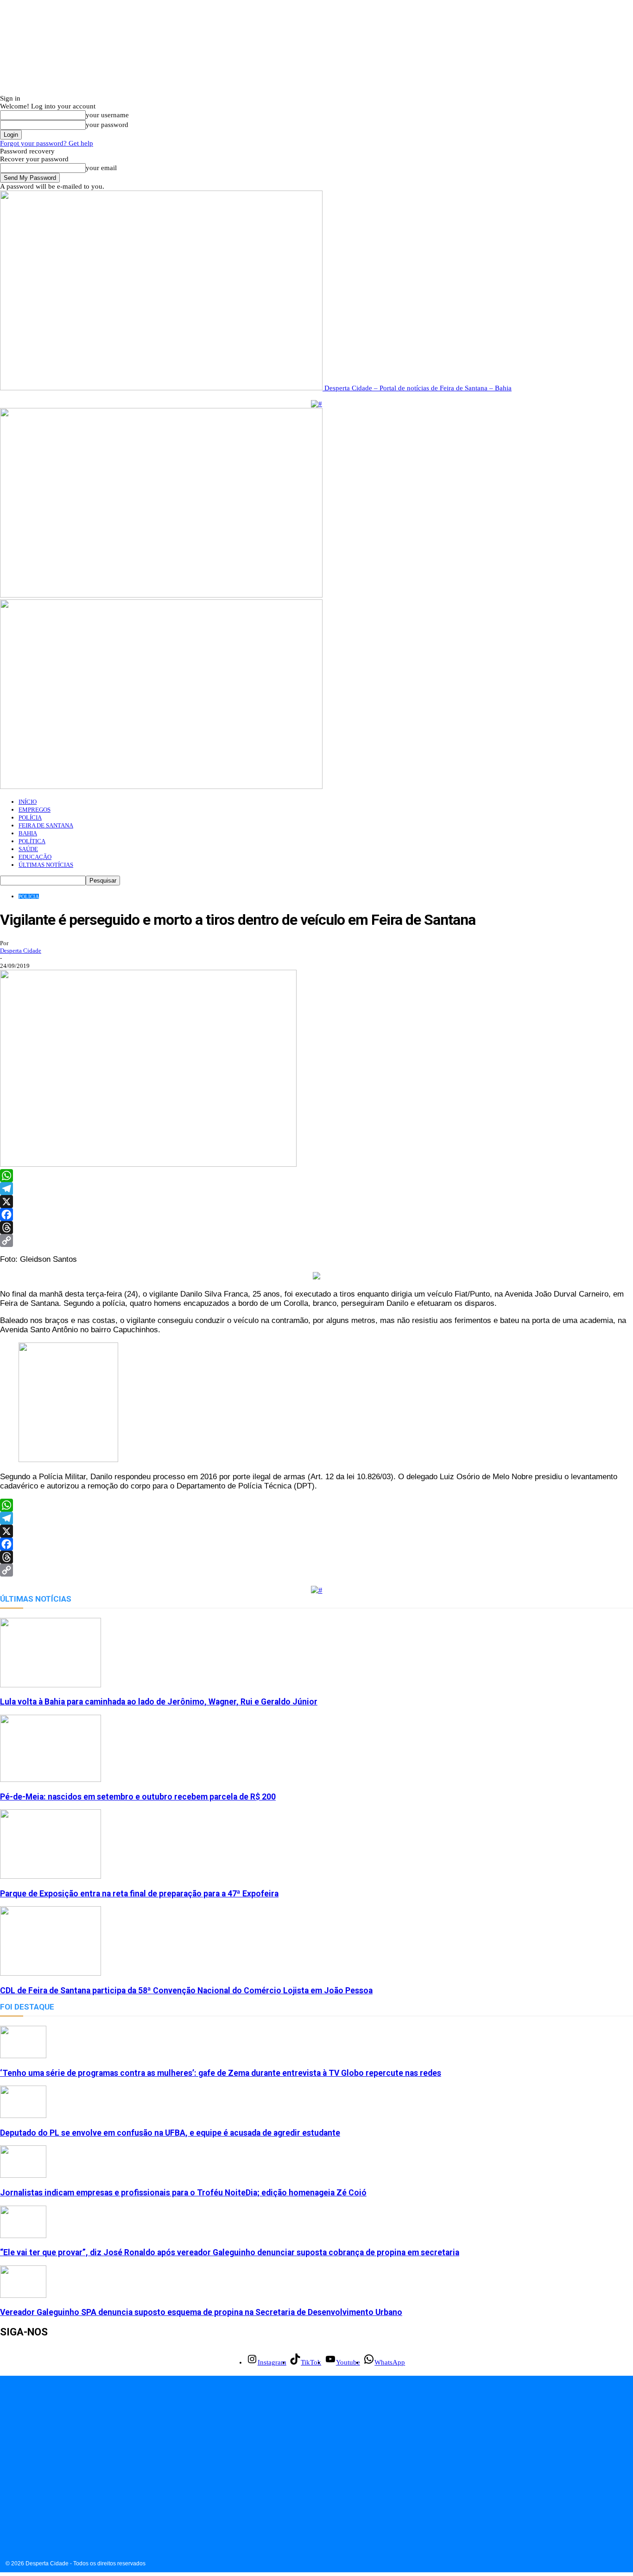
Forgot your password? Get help (47, 143)
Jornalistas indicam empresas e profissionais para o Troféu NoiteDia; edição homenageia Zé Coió (183, 2193)
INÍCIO (28, 802)
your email (101, 168)
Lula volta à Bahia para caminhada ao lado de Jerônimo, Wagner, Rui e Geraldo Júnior (159, 1702)
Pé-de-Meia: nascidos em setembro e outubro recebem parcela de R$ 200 (138, 1797)
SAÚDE (28, 849)
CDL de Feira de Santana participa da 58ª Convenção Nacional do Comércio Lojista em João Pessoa (186, 1991)
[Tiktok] (29, 2493)
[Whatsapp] (71, 2493)
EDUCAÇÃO (35, 857)
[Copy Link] (316, 1240)
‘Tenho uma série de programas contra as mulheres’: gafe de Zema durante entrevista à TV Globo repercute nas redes (221, 2073)
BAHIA (28, 833)
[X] (316, 1202)
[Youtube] (50, 2493)
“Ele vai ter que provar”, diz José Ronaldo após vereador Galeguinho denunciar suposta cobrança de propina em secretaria (230, 2252)
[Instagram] (8, 2493)
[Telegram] (316, 1189)
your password (107, 125)
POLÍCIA (30, 817)
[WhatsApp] (316, 1176)
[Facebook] (316, 1215)
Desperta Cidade (21, 951)
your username (107, 115)
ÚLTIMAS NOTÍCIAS (46, 865)
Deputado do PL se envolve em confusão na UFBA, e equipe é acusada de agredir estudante (170, 2133)
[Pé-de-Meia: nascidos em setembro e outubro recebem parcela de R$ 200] (51, 1780)
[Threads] (316, 1228)
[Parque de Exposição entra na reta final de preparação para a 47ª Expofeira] (51, 1876)
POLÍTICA (32, 841)
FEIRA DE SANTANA (46, 825)
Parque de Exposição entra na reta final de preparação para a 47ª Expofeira (139, 1894)
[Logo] (161, 595)
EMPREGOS (35, 810)
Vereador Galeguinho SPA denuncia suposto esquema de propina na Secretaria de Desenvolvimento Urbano (201, 2312)
